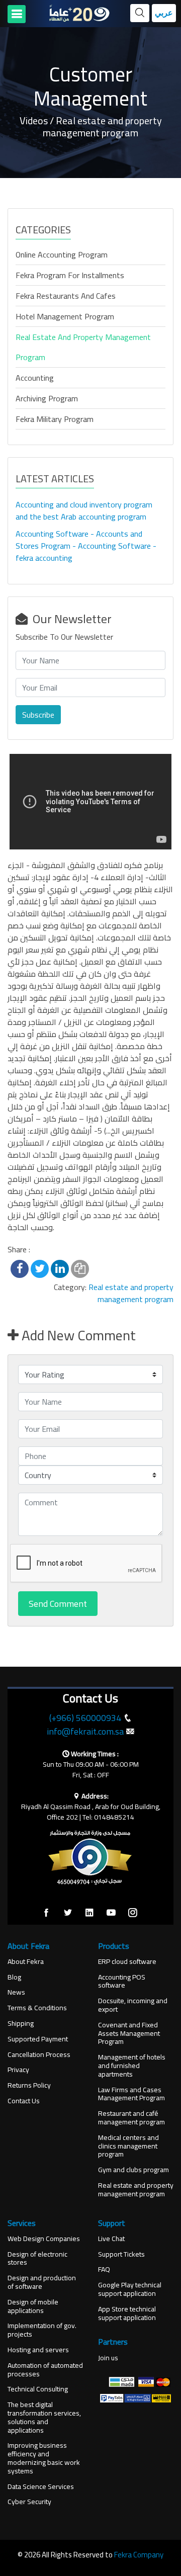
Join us (108, 2358)
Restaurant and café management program (131, 2118)
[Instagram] (133, 1913)
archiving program (47, 398)
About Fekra (26, 1962)
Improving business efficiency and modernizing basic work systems (44, 2458)
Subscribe (38, 715)
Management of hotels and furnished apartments (132, 2066)
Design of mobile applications (33, 2306)
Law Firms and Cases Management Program (131, 2094)
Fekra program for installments (70, 275)
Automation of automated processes (45, 2370)
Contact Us (24, 2101)
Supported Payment (38, 2039)
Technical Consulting (38, 2389)
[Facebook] (46, 1913)
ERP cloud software (127, 1962)
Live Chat (111, 2239)
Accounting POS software (122, 1982)
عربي (164, 13)
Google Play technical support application (130, 2289)
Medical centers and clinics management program (128, 2146)
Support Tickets (121, 2254)
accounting (35, 378)
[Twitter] (68, 1913)
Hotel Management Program (65, 316)
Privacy (18, 2070)
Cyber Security (29, 2502)
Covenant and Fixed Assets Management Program (129, 2033)
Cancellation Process (39, 2055)
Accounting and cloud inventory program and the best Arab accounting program (84, 510)
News (16, 1992)
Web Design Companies (44, 2239)
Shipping (21, 2024)
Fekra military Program (55, 419)
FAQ (104, 2269)
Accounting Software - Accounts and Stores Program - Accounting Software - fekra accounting (86, 546)
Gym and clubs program (133, 2170)
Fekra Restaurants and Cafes (66, 296)
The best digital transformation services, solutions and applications (44, 2417)
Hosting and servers (38, 2350)
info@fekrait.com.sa (85, 1731)
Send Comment (58, 1604)
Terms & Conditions (37, 2008)
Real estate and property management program (83, 347)
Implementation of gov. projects (42, 2330)
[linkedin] (89, 1913)
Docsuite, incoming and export (133, 2005)
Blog (14, 1977)
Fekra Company (139, 2555)
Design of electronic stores (37, 2259)
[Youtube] (111, 1913)
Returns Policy (29, 2085)
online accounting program (62, 254)
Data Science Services (41, 2487)
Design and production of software (42, 2282)
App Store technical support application (127, 2313)
